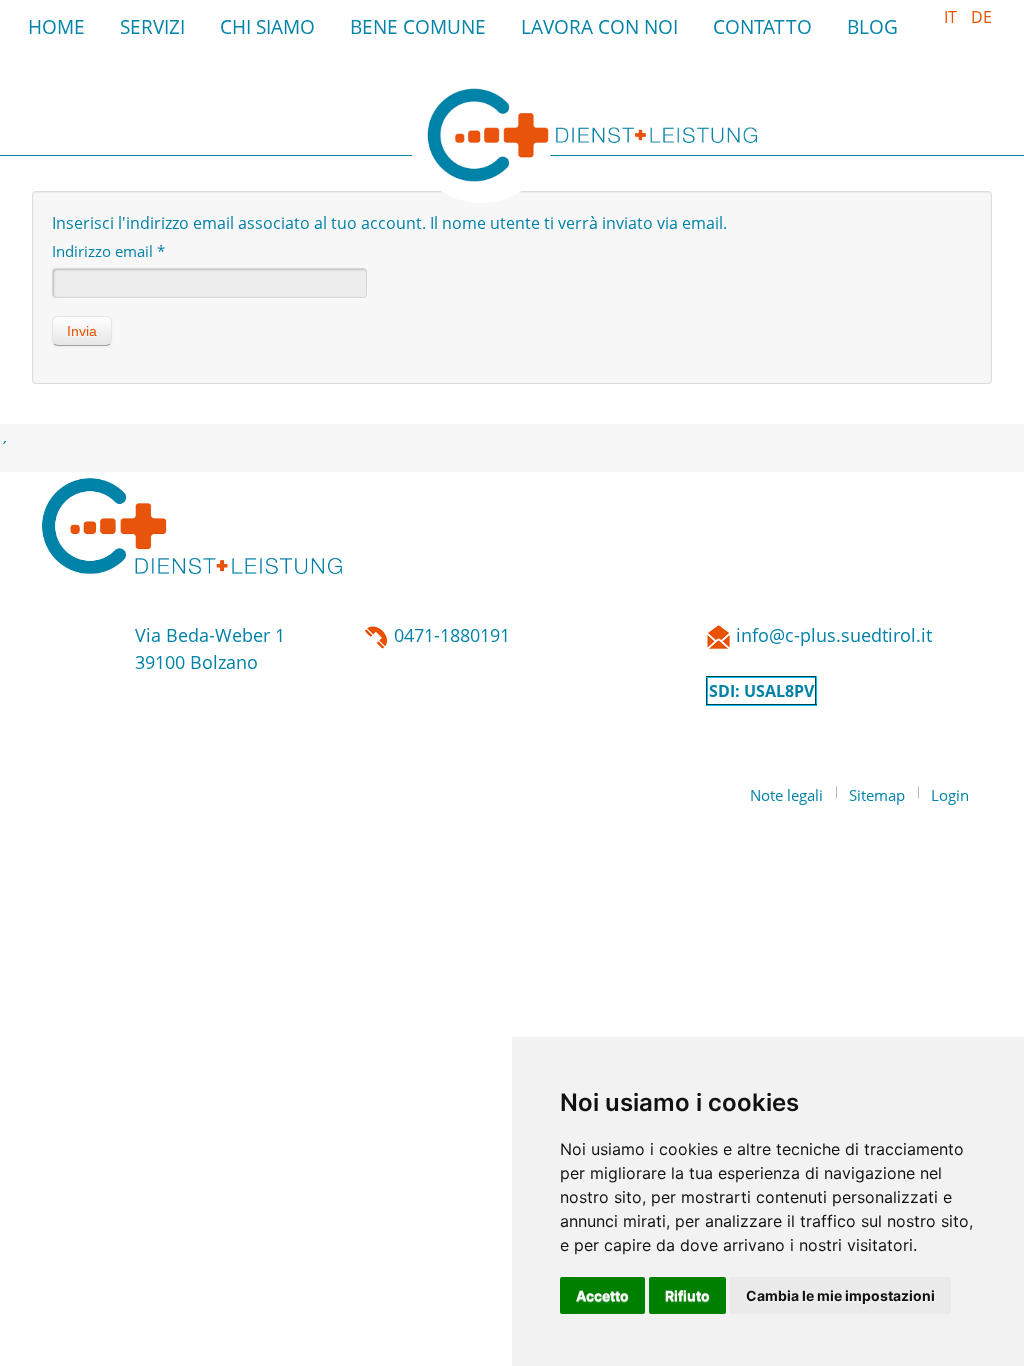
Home (56, 26)
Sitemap (877, 795)
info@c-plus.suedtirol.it (844, 635)
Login (950, 795)
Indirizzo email (108, 251)
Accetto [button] (602, 1295)
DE (981, 17)
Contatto (762, 26)
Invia (82, 331)
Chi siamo (267, 26)
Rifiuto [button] (687, 1295)
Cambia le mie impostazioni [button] (840, 1295)
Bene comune (418, 26)
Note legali (786, 795)
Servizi (152, 26)
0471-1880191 (449, 635)
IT (952, 17)
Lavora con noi (599, 26)
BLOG (872, 26)
